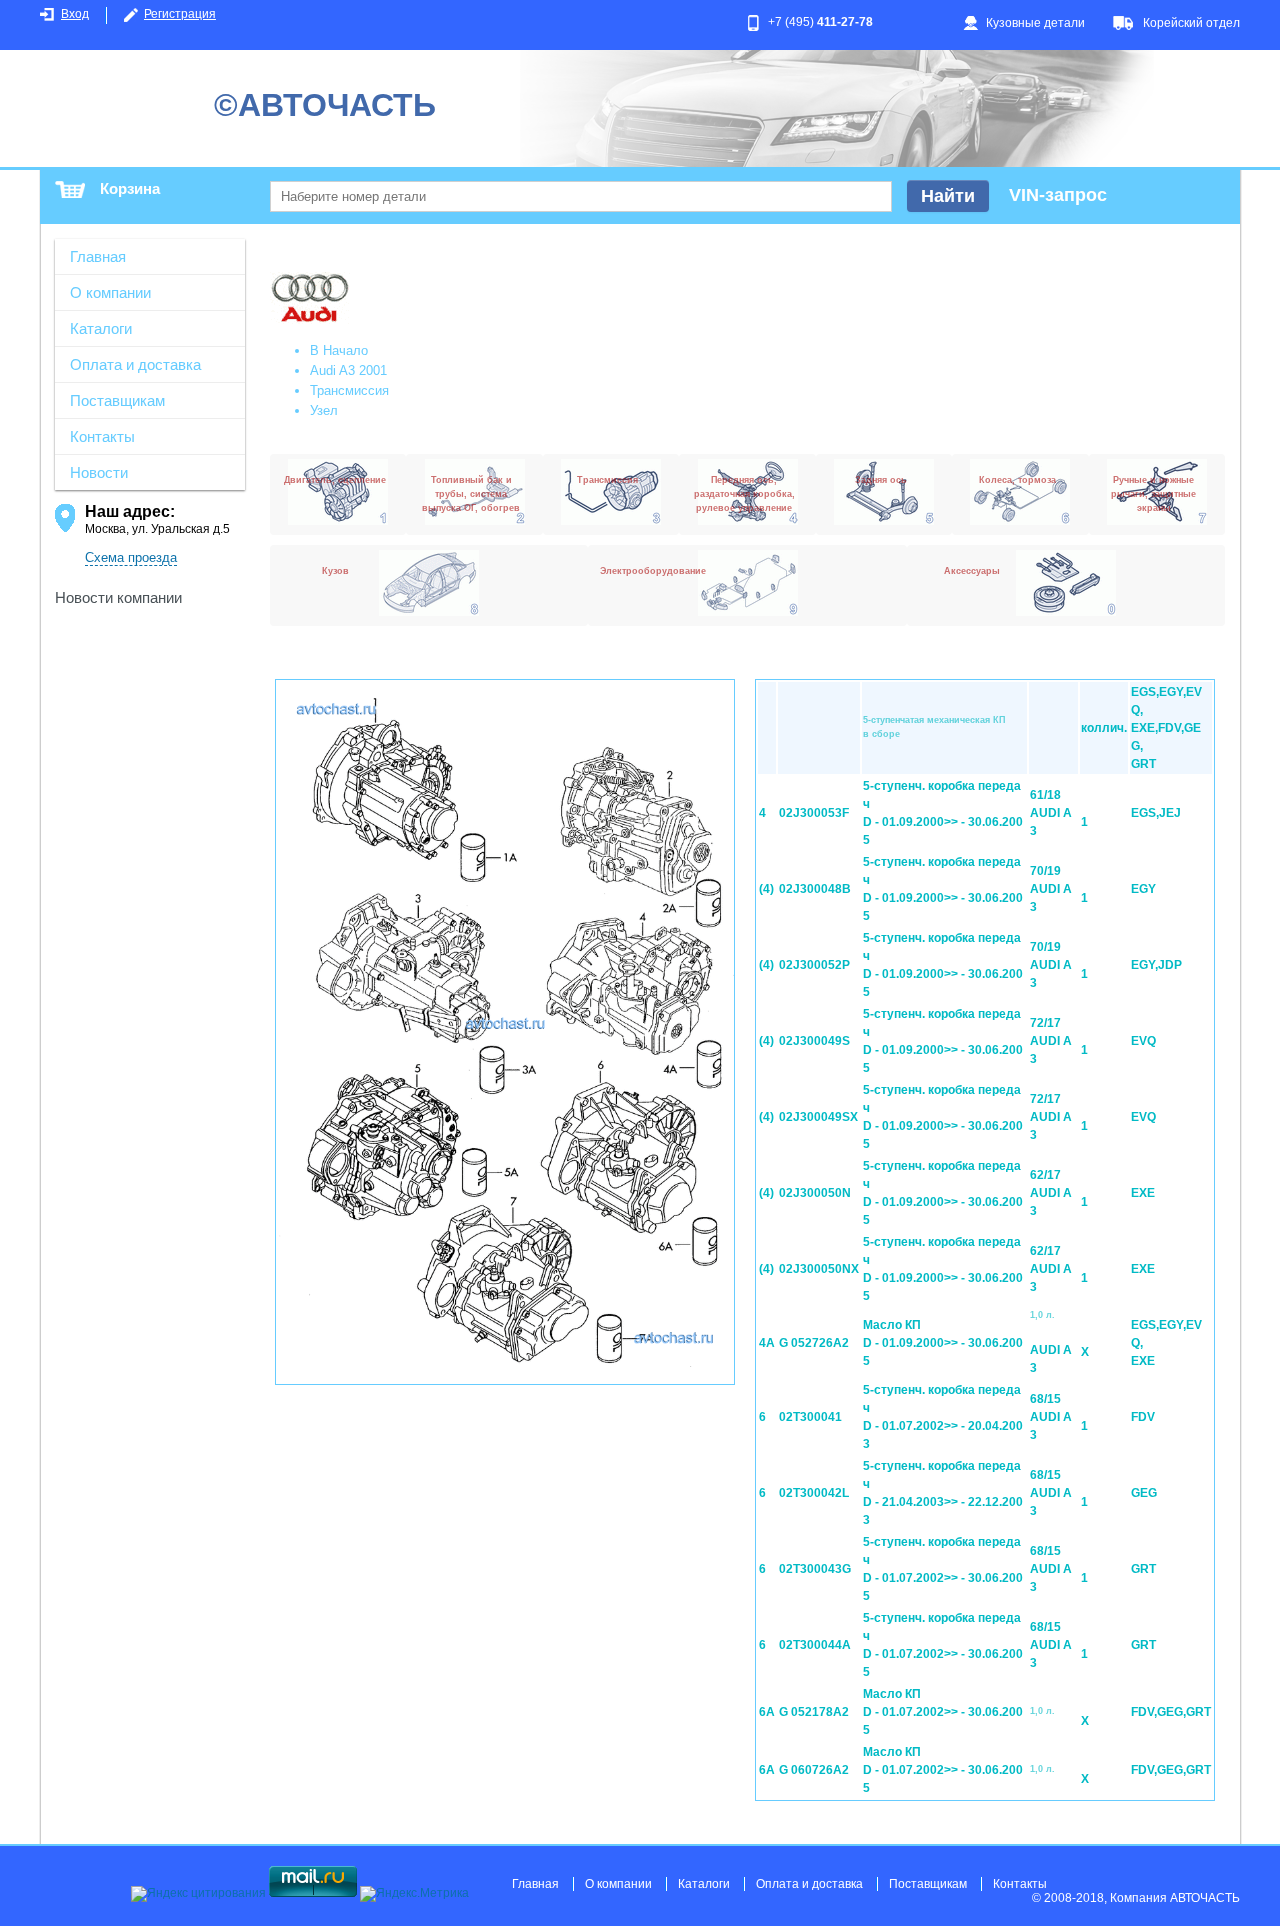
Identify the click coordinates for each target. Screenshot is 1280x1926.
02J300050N (815, 1193)
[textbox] (581, 196)
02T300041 (810, 1417)
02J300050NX (819, 1269)
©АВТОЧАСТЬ (325, 105)
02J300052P (814, 965)
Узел (324, 410)
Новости (99, 472)
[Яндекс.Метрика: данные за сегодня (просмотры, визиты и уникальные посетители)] (414, 1894)
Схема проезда (131, 557)
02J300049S (814, 1041)
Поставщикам (117, 400)
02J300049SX (818, 1117)
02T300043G (815, 1569)
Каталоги (101, 328)
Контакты (102, 436)
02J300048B (815, 889)
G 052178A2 (814, 1712)
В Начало (339, 350)
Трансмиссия (349, 390)
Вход (75, 14)
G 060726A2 (814, 1770)
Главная (98, 256)
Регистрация (180, 14)
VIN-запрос (1058, 195)
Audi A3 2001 (348, 370)
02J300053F (814, 813)
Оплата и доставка (135, 364)
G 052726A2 (814, 1343)
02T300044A (815, 1645)
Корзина (130, 188)
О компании (110, 292)
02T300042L (814, 1493)
